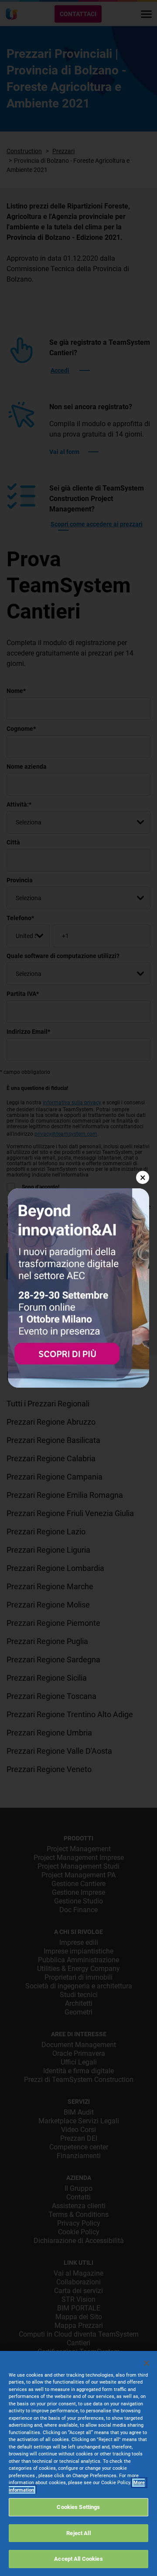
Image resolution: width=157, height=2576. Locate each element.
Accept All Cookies (78, 2559)
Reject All (78, 2533)
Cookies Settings (78, 2507)
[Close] (147, 2363)
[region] (78, 2463)
